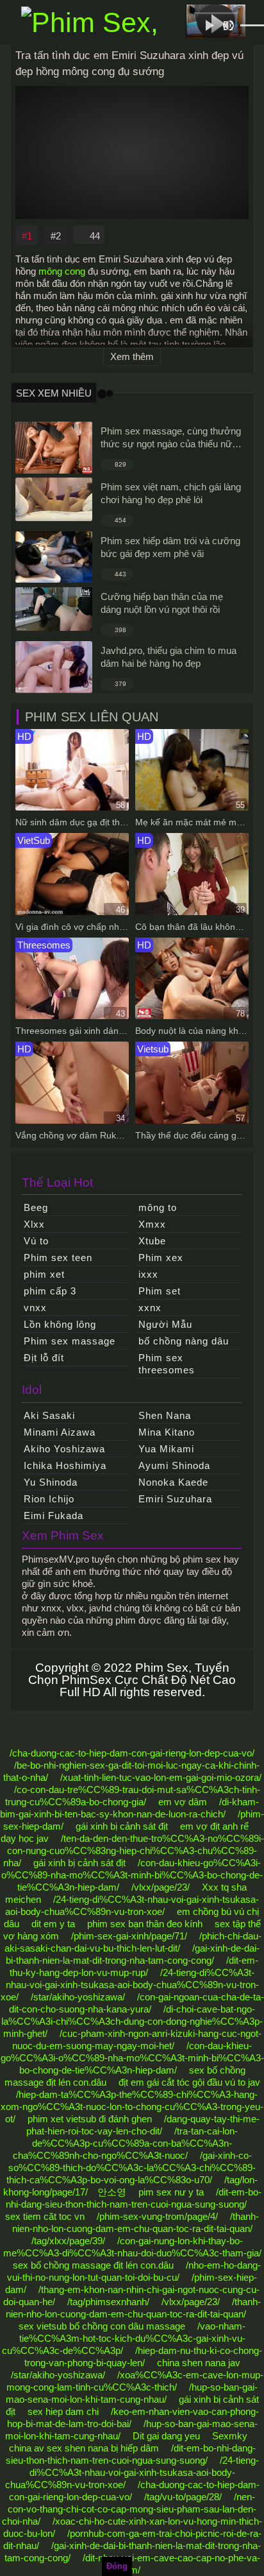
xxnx (150, 1308)
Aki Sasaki (49, 1415)
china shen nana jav (199, 2363)
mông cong (62, 271)
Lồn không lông (60, 1324)
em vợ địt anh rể (214, 1826)
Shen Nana (165, 1415)
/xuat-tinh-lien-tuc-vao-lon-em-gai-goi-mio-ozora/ (161, 1777)
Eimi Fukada (54, 1516)
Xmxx (152, 1224)
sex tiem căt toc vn (45, 2216)
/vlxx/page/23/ (161, 1887)
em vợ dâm (183, 1802)
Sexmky (230, 2436)
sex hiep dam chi (63, 2411)
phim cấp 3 (50, 1291)
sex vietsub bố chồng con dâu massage (102, 2326)
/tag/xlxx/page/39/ (68, 2241)
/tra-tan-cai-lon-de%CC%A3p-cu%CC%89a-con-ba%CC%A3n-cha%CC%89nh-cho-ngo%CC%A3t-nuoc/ (126, 2143)
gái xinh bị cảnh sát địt (122, 1826)
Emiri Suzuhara (175, 1499)
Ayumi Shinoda (174, 1465)
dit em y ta (53, 1924)
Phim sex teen (58, 1258)
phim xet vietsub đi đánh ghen (90, 2119)
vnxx (35, 1308)
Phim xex (161, 1258)
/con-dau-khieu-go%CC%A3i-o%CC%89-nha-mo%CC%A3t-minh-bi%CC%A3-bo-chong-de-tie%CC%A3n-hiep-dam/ (132, 1875)
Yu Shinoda (51, 1482)
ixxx (148, 1274)
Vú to (36, 1241)
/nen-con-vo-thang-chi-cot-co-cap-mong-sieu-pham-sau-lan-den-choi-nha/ (129, 2509)
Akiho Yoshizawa (64, 1449)
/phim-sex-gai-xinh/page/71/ (129, 1936)
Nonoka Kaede (173, 1482)
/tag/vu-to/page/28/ (183, 2497)
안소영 (112, 2192)
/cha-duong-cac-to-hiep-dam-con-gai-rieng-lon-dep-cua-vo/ (132, 1753)
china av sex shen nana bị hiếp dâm (84, 2448)
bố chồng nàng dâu (184, 1341)
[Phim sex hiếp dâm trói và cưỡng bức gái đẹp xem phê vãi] (54, 557)
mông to (158, 1207)
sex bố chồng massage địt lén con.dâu (93, 2265)
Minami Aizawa (60, 1432)
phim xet (44, 1274)
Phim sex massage (70, 1341)
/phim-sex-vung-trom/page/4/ (157, 2216)
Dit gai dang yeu (166, 2436)
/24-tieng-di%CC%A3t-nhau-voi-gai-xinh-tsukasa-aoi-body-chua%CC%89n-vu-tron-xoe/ (130, 1985)
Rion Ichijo (49, 1499)
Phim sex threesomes (167, 1364)
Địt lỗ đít (44, 1358)
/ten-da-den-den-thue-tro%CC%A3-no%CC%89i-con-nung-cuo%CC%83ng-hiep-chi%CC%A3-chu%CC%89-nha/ (134, 1850)
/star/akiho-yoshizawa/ (78, 1997)
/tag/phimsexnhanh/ (108, 2302)
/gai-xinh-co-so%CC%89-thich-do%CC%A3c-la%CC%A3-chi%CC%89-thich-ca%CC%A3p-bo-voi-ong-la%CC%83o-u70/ (131, 2168)
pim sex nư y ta (171, 2192)
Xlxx (34, 1224)
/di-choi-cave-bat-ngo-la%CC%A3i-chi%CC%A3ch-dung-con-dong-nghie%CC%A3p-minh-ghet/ (132, 2021)
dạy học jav (25, 1838)
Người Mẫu (165, 1324)
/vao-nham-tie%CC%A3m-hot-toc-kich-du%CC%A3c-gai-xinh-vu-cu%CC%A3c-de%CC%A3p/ (124, 2338)
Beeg (36, 1207)
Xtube (152, 1241)
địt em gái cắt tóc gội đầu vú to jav (189, 2082)
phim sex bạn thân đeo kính (145, 1924)
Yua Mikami (166, 1449)
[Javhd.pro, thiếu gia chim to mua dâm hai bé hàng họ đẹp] (54, 667)
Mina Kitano (167, 1432)
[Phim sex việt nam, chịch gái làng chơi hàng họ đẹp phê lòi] (54, 499)
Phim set (160, 1291)
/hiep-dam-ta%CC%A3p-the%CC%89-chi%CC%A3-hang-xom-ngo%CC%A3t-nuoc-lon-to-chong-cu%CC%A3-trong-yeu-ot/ (132, 2107)
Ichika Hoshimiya (65, 1465)
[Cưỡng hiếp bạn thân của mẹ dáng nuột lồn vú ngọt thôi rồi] (54, 609)
